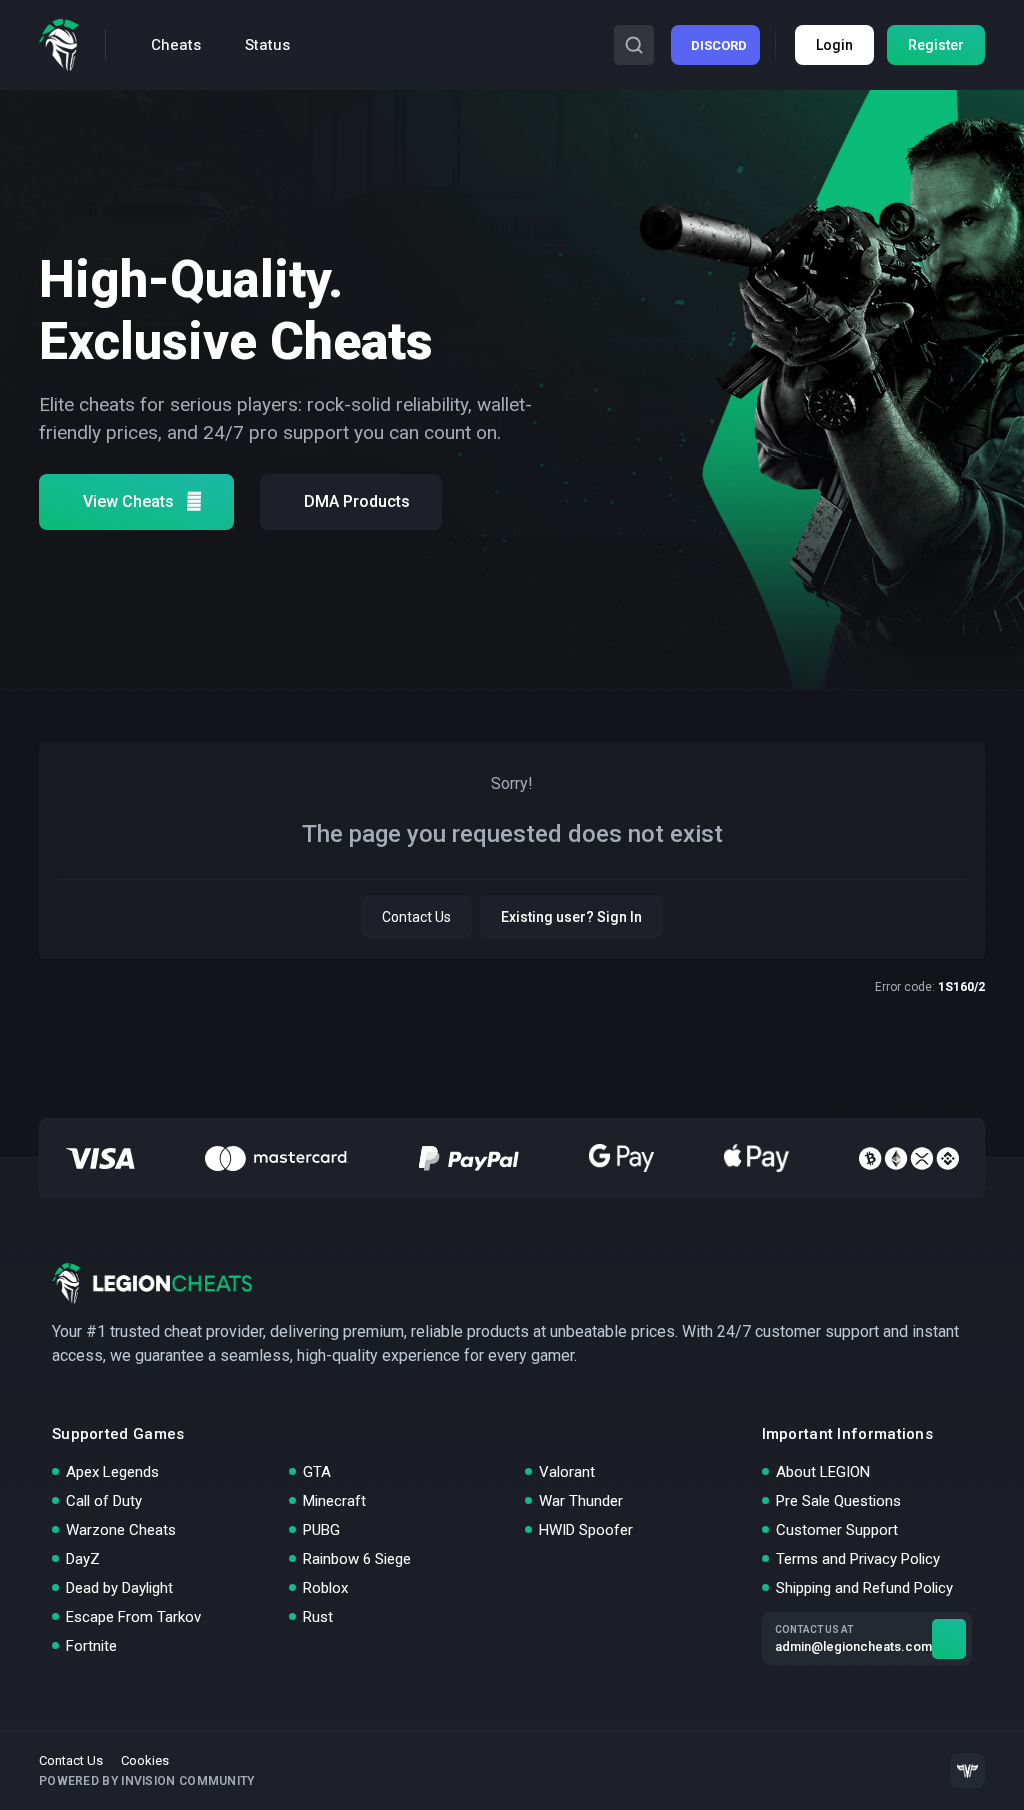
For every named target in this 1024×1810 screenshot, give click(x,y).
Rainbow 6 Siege (357, 1559)
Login (834, 45)
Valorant (567, 1472)
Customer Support (837, 1530)
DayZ (83, 1559)
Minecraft (334, 1501)
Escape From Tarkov (133, 1617)
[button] (634, 45)
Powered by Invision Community (147, 1781)
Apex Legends (112, 1472)
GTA (317, 1472)
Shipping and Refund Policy (864, 1588)
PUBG (321, 1530)
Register (936, 45)
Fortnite (91, 1646)
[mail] (949, 1639)
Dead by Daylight (119, 1588)
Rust (318, 1617)
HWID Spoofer (586, 1530)
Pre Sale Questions (838, 1501)
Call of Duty (104, 1501)
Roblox (325, 1588)
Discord (719, 45)
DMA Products (357, 501)
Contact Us (416, 917)
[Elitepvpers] (967, 1770)
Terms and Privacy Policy (858, 1559)
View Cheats (128, 501)
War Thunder (581, 1501)
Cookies (145, 1760)
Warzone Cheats (121, 1530)
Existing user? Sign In (571, 917)
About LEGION (823, 1472)
